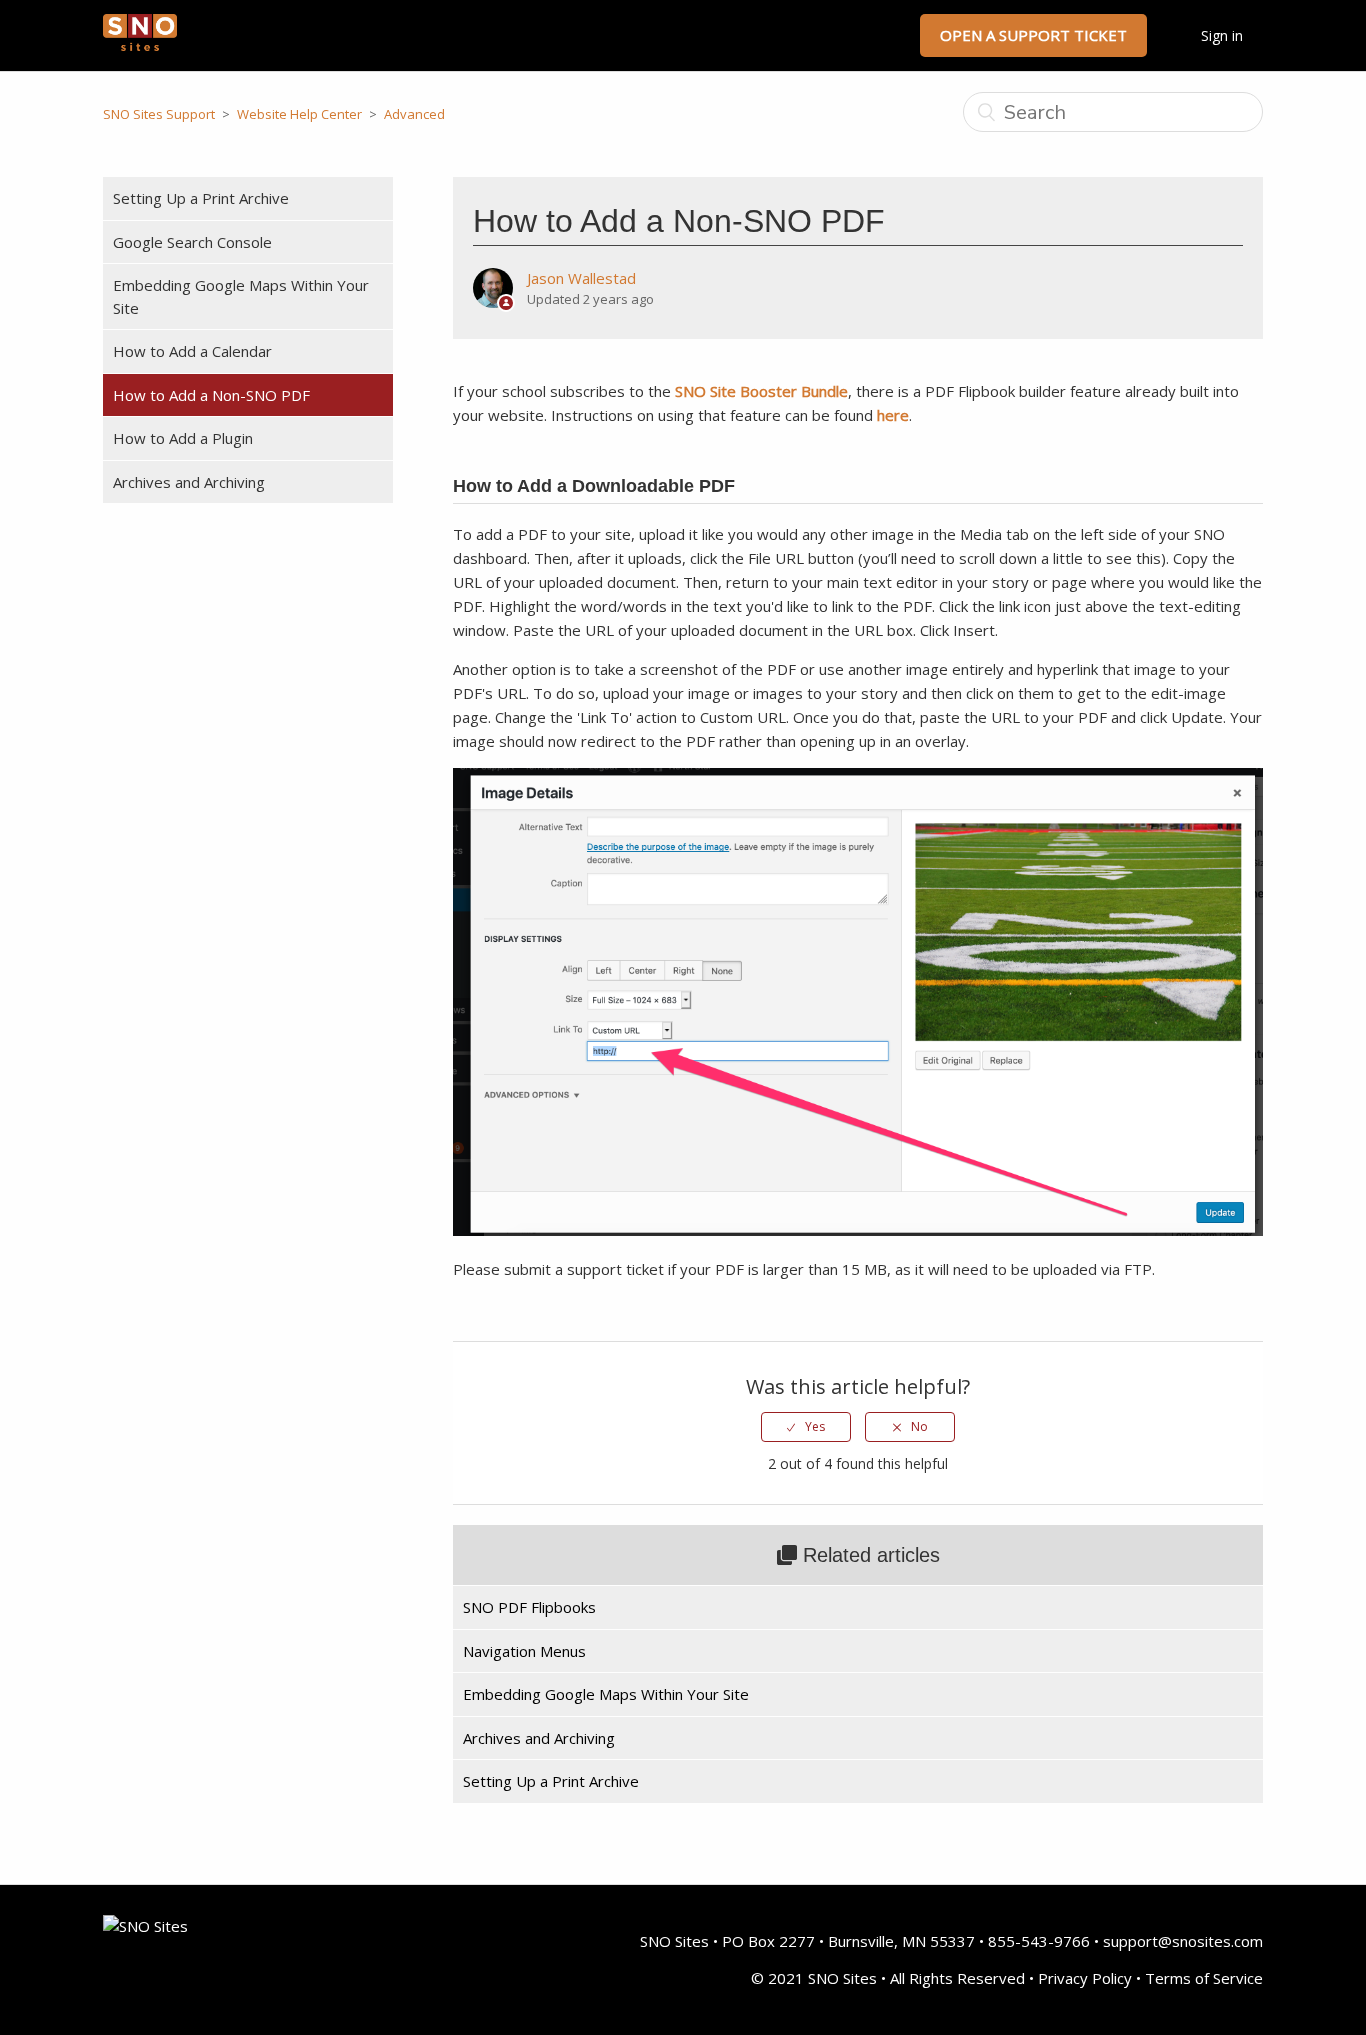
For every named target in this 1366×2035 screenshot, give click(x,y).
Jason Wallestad (581, 278)
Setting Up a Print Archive (201, 198)
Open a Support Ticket (1033, 35)
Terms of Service (1204, 1978)
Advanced (414, 114)
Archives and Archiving (189, 482)
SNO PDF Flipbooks (529, 1607)
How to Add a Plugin (183, 438)
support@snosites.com (1183, 1941)
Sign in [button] (1222, 35)
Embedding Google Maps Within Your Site (241, 296)
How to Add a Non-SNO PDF (211, 395)
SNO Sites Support (159, 114)
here (893, 415)
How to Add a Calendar (192, 351)
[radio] (806, 1427)
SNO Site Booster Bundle (761, 391)
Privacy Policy (1085, 1978)
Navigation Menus (524, 1651)
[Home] (140, 45)
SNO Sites (674, 1941)
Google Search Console (192, 242)
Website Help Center (299, 114)
